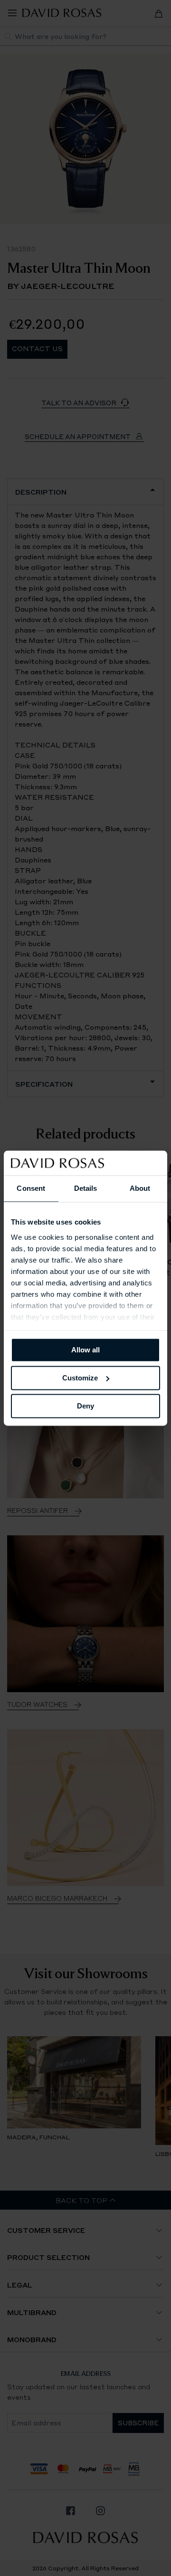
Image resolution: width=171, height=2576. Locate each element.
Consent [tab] (31, 1188)
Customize (80, 1378)
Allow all (85, 1350)
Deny (85, 1406)
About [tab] (140, 1188)
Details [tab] (86, 1188)
